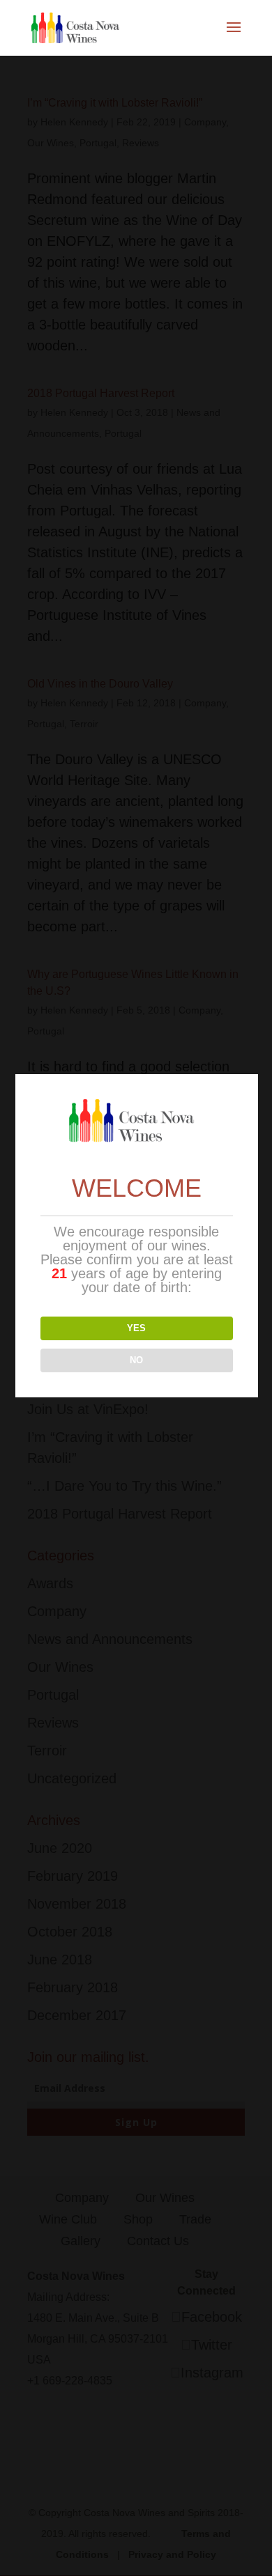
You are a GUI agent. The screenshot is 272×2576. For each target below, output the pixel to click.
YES (136, 1328)
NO (136, 1360)
